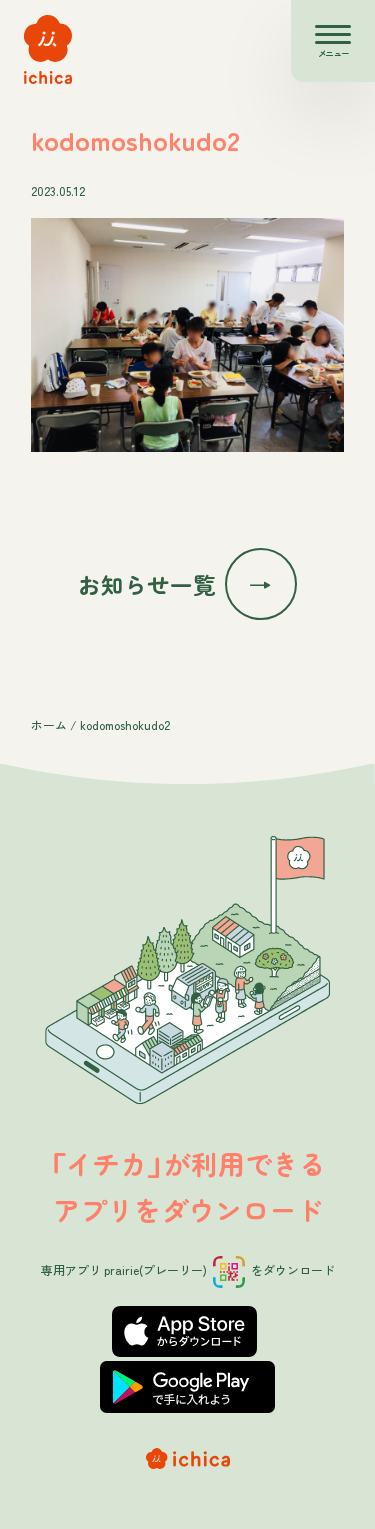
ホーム (49, 724)
